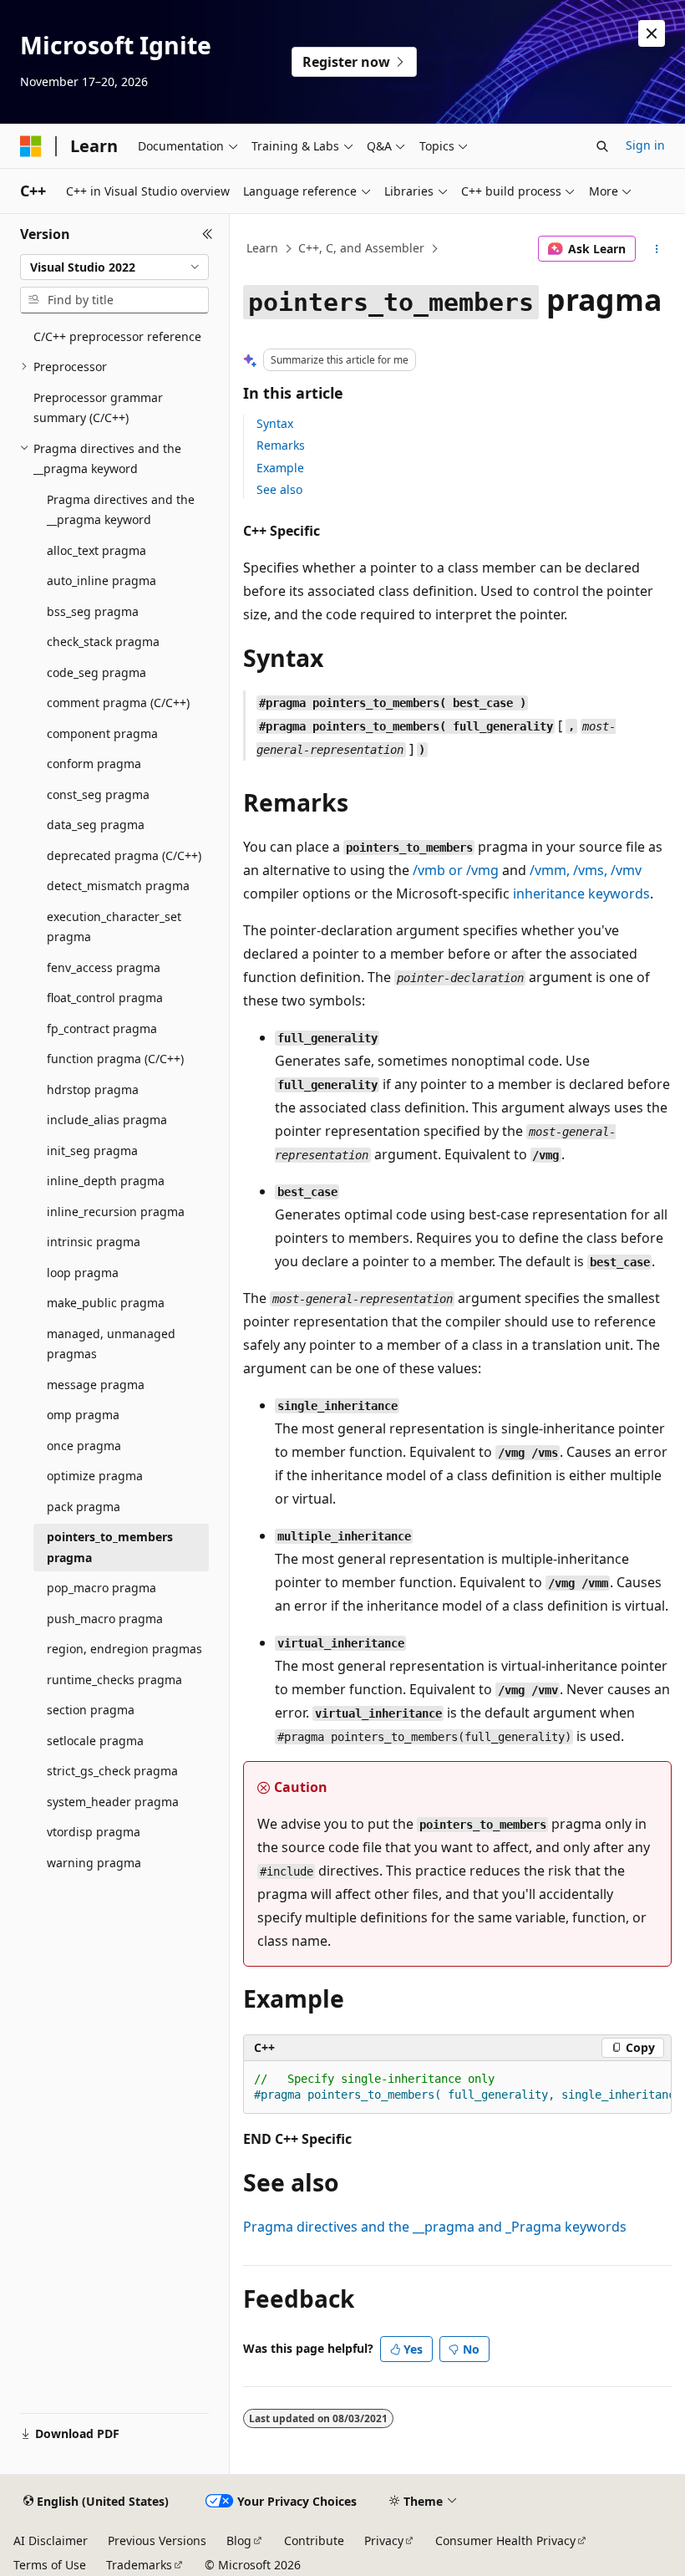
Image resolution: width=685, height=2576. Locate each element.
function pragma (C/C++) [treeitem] (115, 1059)
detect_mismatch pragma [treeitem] (118, 886)
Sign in (645, 145)
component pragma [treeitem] (102, 733)
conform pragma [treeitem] (94, 764)
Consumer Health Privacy (505, 2540)
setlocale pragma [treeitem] (95, 1741)
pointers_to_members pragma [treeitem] (110, 1547)
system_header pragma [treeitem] (113, 1802)
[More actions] (657, 249)
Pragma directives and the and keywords (435, 2227)
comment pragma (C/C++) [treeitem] (118, 703)
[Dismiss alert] (652, 33)
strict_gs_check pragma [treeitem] (112, 1771)
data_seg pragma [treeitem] (96, 825)
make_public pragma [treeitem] (106, 1303)
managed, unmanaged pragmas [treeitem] (111, 1344)
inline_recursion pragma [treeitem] (116, 1212)
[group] (457, 2087)
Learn (262, 248)
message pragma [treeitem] (96, 1385)
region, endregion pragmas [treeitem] (124, 1649)
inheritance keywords (581, 893)
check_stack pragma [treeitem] (103, 641)
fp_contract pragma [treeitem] (102, 1028)
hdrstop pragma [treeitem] (93, 1089)
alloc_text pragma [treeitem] (96, 550)
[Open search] (602, 146)
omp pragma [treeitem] (83, 1415)
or (456, 870)
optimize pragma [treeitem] (95, 1476)
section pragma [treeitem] (91, 1710)
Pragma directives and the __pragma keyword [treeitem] (121, 510)
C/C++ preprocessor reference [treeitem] (117, 336)
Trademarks (139, 2565)
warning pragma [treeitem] (94, 1863)
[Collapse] (208, 234)
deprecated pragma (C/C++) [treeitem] (124, 855)
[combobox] (114, 267)
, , (586, 870)
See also (279, 489)
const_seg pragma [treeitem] (98, 794)
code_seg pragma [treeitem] (96, 672)
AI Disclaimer (51, 2540)
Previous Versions (157, 2540)
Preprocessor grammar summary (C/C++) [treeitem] (98, 408)
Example (280, 468)
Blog (239, 2540)
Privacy (384, 2540)
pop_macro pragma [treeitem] (101, 1588)
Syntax (275, 423)
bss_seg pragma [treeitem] (93, 611)
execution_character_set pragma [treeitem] (114, 927)
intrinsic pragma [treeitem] (94, 1242)
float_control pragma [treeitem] (105, 998)
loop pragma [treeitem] (83, 1273)
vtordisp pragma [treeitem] (94, 1832)
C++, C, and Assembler (361, 248)
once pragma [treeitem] (84, 1446)
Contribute (314, 2540)
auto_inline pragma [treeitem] (101, 580)
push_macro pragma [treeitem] (105, 1619)
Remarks (281, 445)
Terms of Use (50, 2565)
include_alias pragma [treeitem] (107, 1120)
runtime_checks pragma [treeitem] (114, 1680)
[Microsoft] (31, 146)
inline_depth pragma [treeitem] (106, 1181)
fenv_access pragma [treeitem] (104, 967)
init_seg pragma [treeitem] (92, 1151)
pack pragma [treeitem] (84, 1507)
